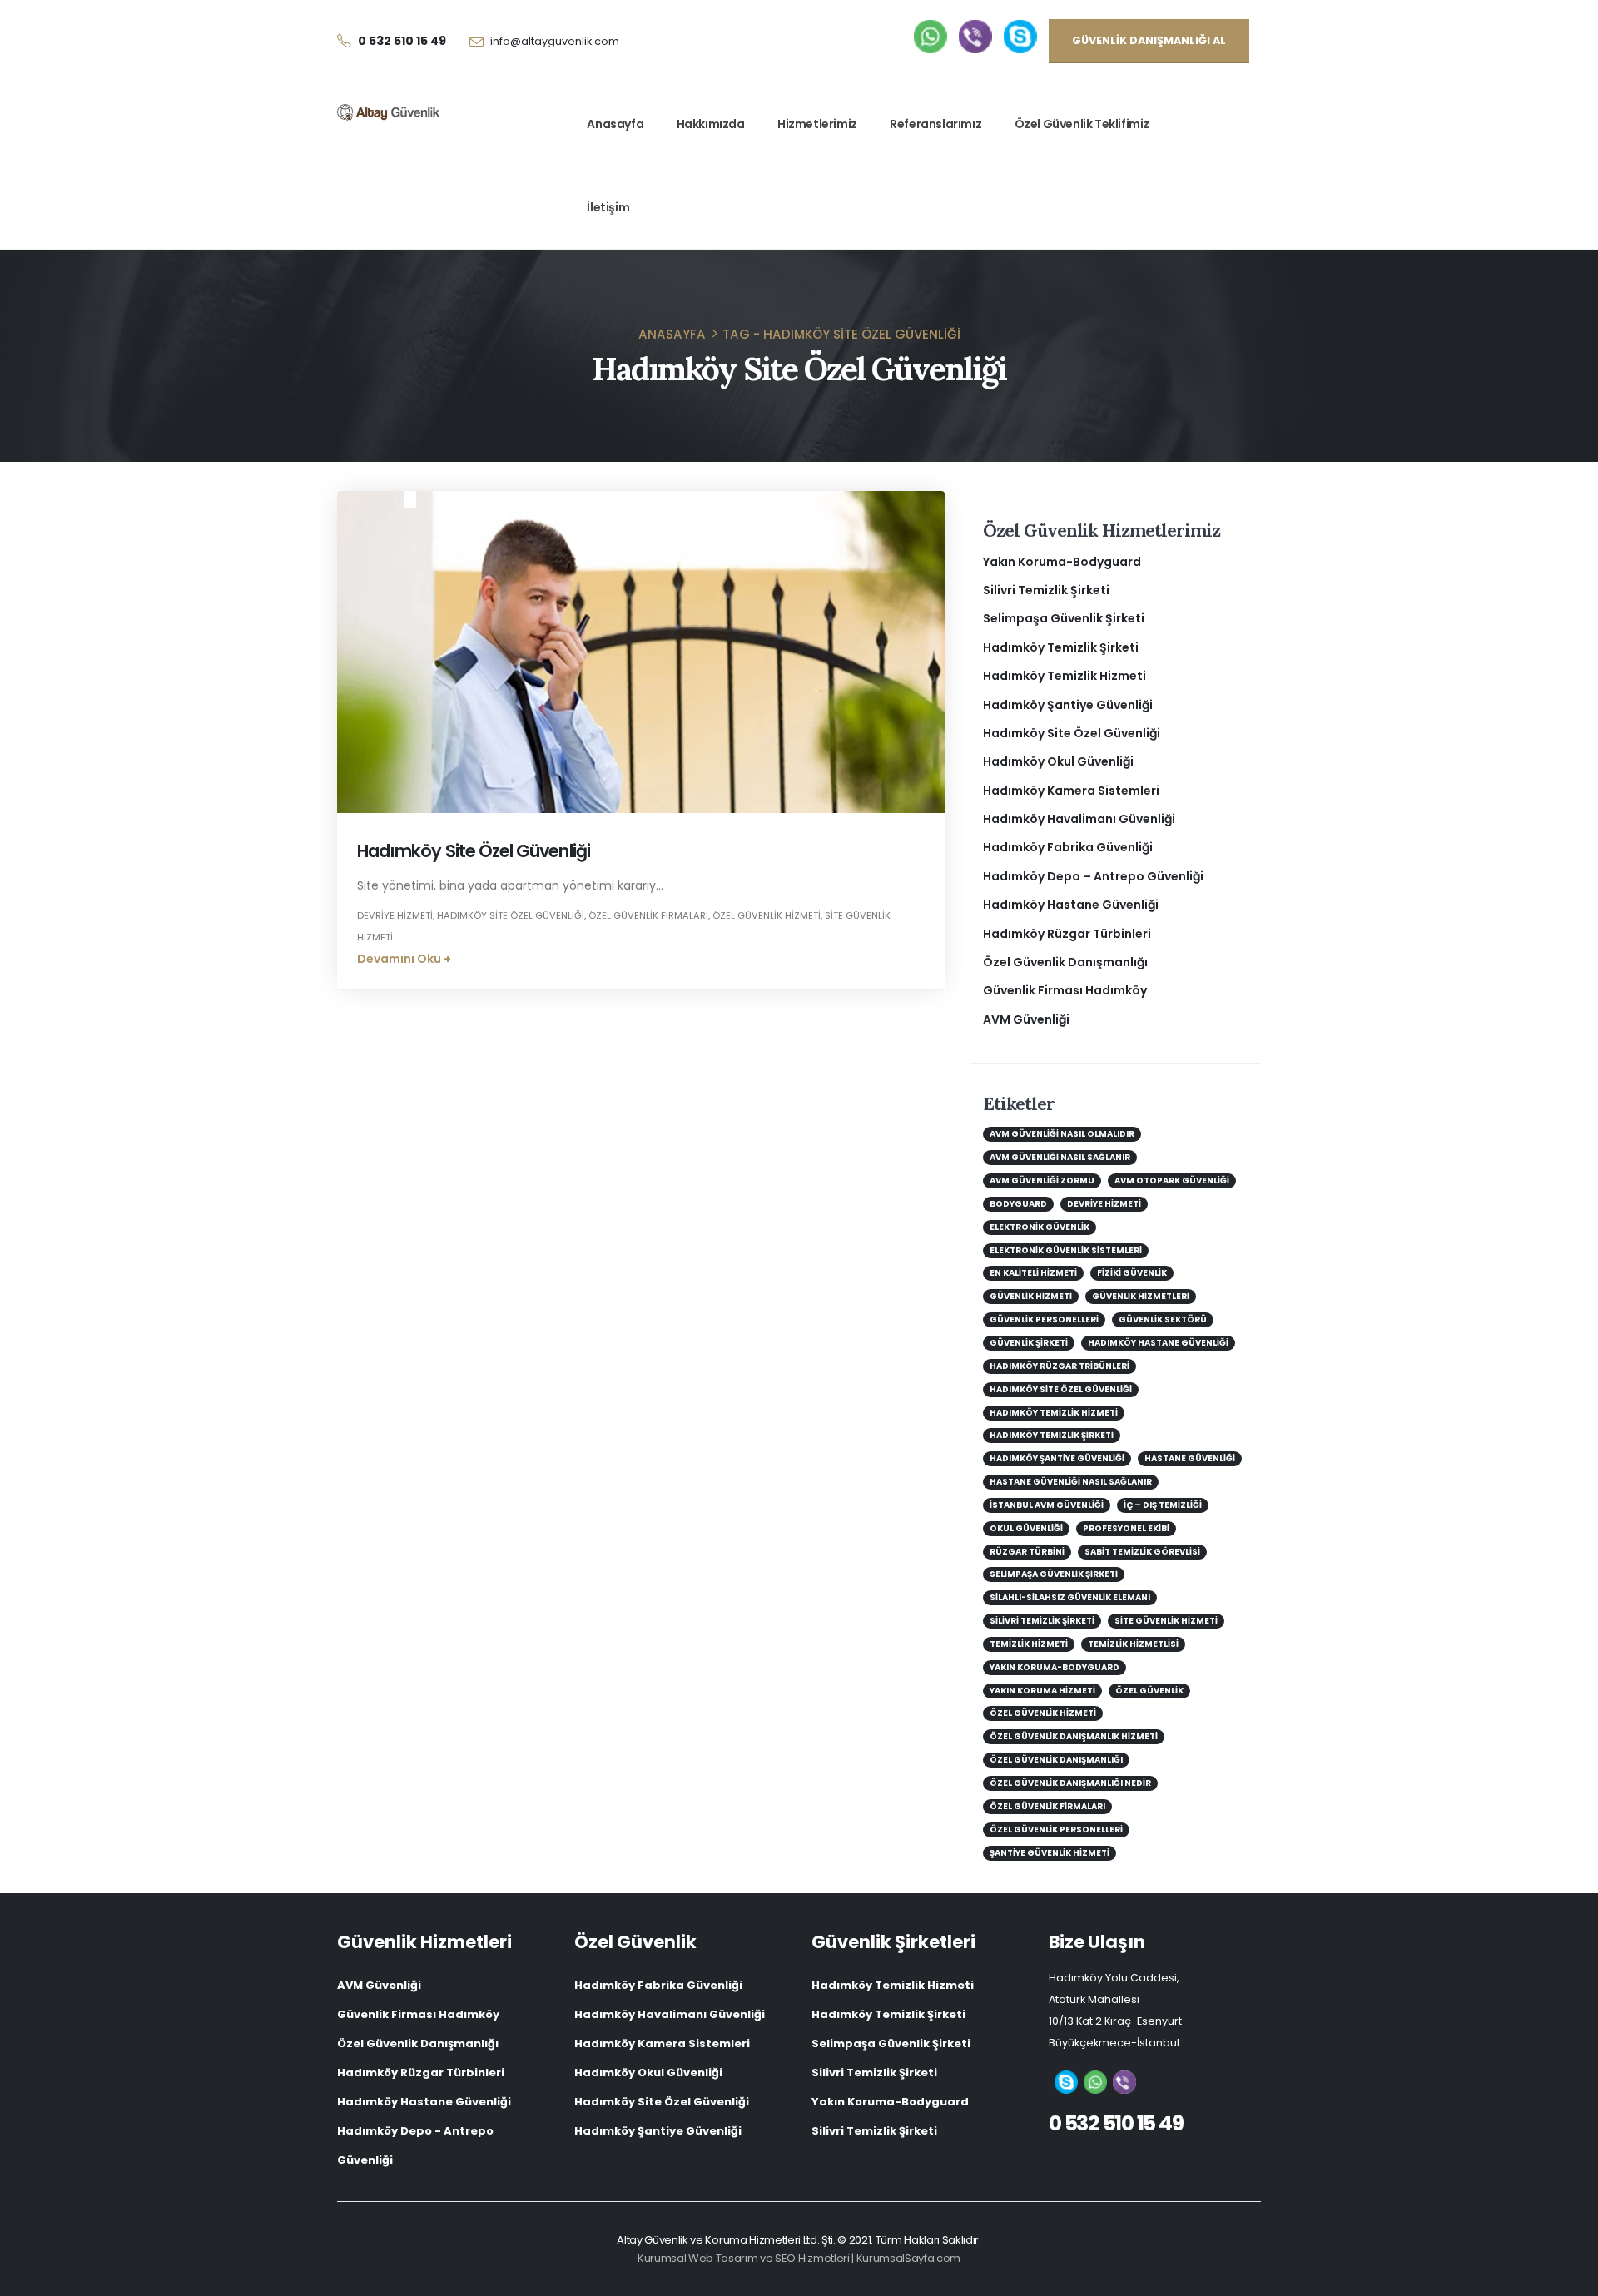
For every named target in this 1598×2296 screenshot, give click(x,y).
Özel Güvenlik (1149, 1691)
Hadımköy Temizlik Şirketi (1061, 647)
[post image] (641, 652)
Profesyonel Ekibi (1126, 1528)
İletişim (608, 207)
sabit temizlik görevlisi (1142, 1552)
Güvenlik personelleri (1044, 1319)
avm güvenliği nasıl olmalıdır (1062, 1134)
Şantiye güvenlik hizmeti (1050, 1853)
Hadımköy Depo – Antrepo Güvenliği (1093, 876)
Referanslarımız (935, 124)
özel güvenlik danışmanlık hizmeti (1074, 1736)
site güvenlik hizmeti (1166, 1621)
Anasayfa (615, 124)
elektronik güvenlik (1040, 1227)
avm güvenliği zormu (1042, 1180)
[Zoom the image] (931, 31)
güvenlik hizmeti (1031, 1296)
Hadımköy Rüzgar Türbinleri (1067, 934)
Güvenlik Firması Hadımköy (1065, 990)
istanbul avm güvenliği (1047, 1505)
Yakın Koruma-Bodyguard (1062, 562)
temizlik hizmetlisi (1133, 1644)
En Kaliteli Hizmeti (1033, 1273)
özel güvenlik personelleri (1056, 1830)
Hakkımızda (711, 124)
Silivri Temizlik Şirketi (1046, 590)
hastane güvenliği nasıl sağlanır (1071, 1482)
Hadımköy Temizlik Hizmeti (1065, 676)
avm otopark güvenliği (1172, 1180)
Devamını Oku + (404, 959)
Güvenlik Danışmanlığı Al (1149, 40)
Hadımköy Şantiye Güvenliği (1068, 705)
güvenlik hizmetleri (1141, 1296)
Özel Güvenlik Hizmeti (767, 915)
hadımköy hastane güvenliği (1158, 1343)
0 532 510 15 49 (1116, 2123)
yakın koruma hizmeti (1042, 1691)
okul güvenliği (1026, 1528)
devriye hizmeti (395, 915)
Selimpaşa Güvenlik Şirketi (1064, 618)
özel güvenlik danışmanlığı (1056, 1760)
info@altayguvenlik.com (555, 41)
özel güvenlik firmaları (648, 915)
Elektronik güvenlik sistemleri (1066, 1250)
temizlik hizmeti (1029, 1644)
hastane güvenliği (1190, 1458)
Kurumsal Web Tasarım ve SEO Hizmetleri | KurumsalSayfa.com (799, 2258)
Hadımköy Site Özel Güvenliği (474, 851)
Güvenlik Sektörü (1163, 1319)
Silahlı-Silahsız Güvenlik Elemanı (1070, 1597)
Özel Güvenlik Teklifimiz (1082, 124)
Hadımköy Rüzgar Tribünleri (1060, 1366)
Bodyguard (1018, 1204)
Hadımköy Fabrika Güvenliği (1068, 847)
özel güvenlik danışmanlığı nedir (1070, 1783)
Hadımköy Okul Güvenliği (1058, 761)
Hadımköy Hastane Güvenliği (1071, 905)
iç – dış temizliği (1163, 1505)
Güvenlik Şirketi (1029, 1343)
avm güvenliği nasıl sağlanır (1060, 1157)
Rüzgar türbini (1027, 1552)
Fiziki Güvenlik (1132, 1273)
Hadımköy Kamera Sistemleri (1071, 791)
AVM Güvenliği (1026, 1019)
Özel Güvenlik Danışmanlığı (1065, 962)
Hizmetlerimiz (817, 124)
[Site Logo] (388, 113)
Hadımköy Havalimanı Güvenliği (1079, 819)
